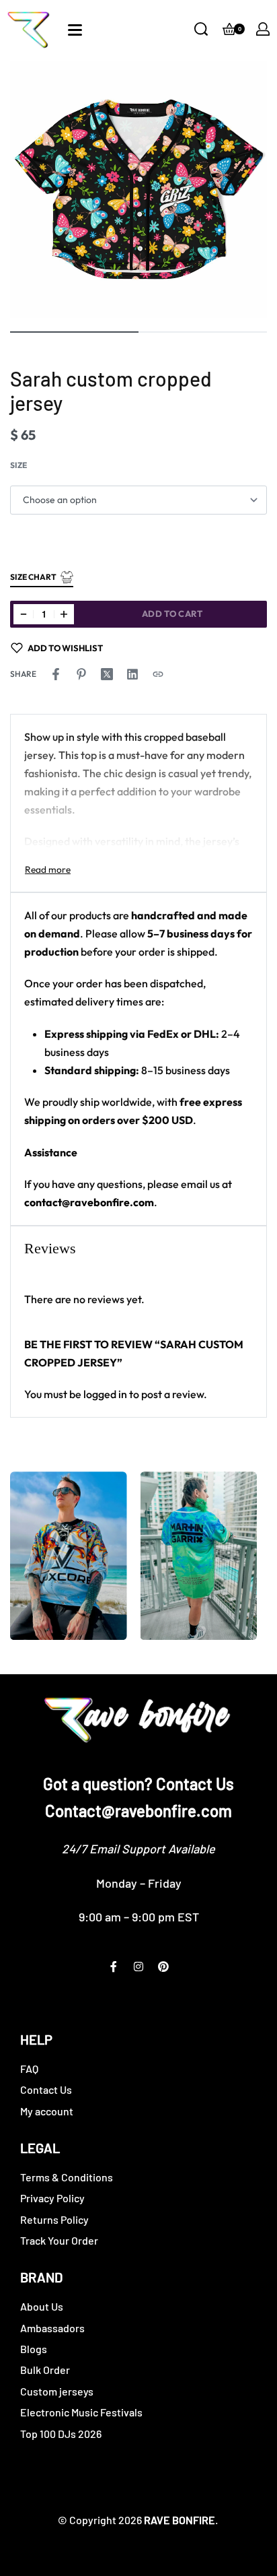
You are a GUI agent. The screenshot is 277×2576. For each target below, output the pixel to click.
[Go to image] (74, 332)
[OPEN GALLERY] (138, 189)
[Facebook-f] (114, 1967)
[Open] (75, 30)
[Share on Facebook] (56, 674)
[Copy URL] (158, 674)
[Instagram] (138, 1967)
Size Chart (33, 577)
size (18, 465)
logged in (105, 1394)
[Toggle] (48, 869)
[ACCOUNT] (263, 29)
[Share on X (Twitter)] (107, 674)
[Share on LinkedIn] (132, 674)
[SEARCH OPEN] (201, 29)
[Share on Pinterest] (81, 674)
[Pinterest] (163, 1967)
